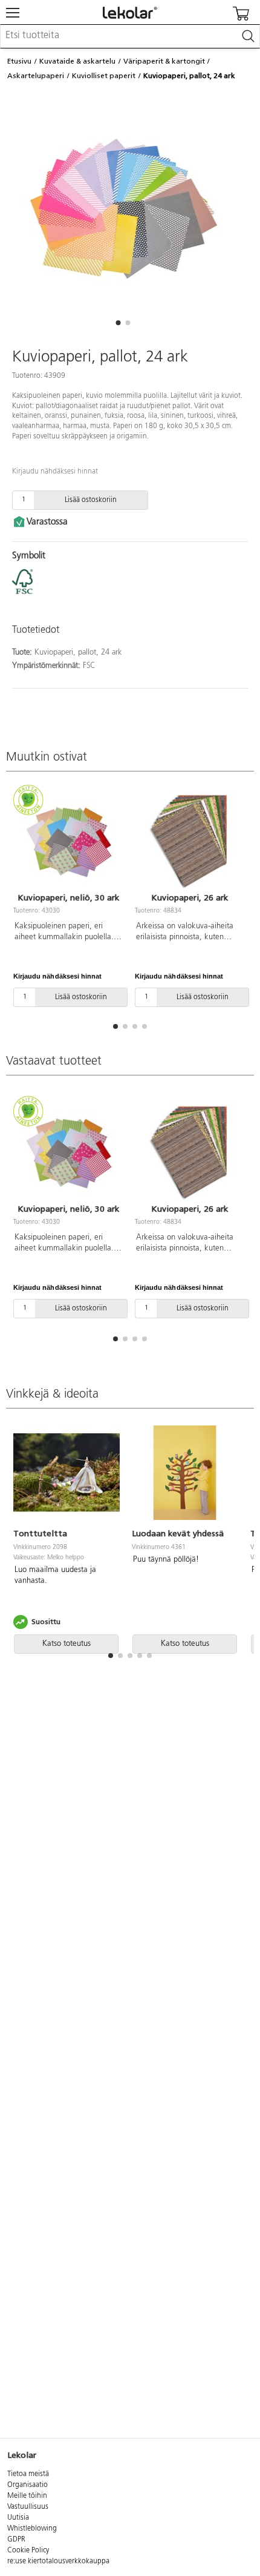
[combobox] (130, 36)
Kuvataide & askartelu (77, 61)
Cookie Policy (28, 2551)
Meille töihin (27, 2496)
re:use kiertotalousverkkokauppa (58, 2561)
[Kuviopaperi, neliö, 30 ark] (68, 840)
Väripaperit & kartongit (164, 61)
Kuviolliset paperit (104, 76)
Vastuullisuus (28, 2507)
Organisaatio (28, 2485)
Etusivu (19, 61)
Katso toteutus (67, 1644)
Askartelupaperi (36, 76)
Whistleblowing (32, 2529)
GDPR (16, 2540)
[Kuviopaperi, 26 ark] (190, 840)
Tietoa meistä (28, 2474)
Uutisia (18, 2518)
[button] (118, 323)
